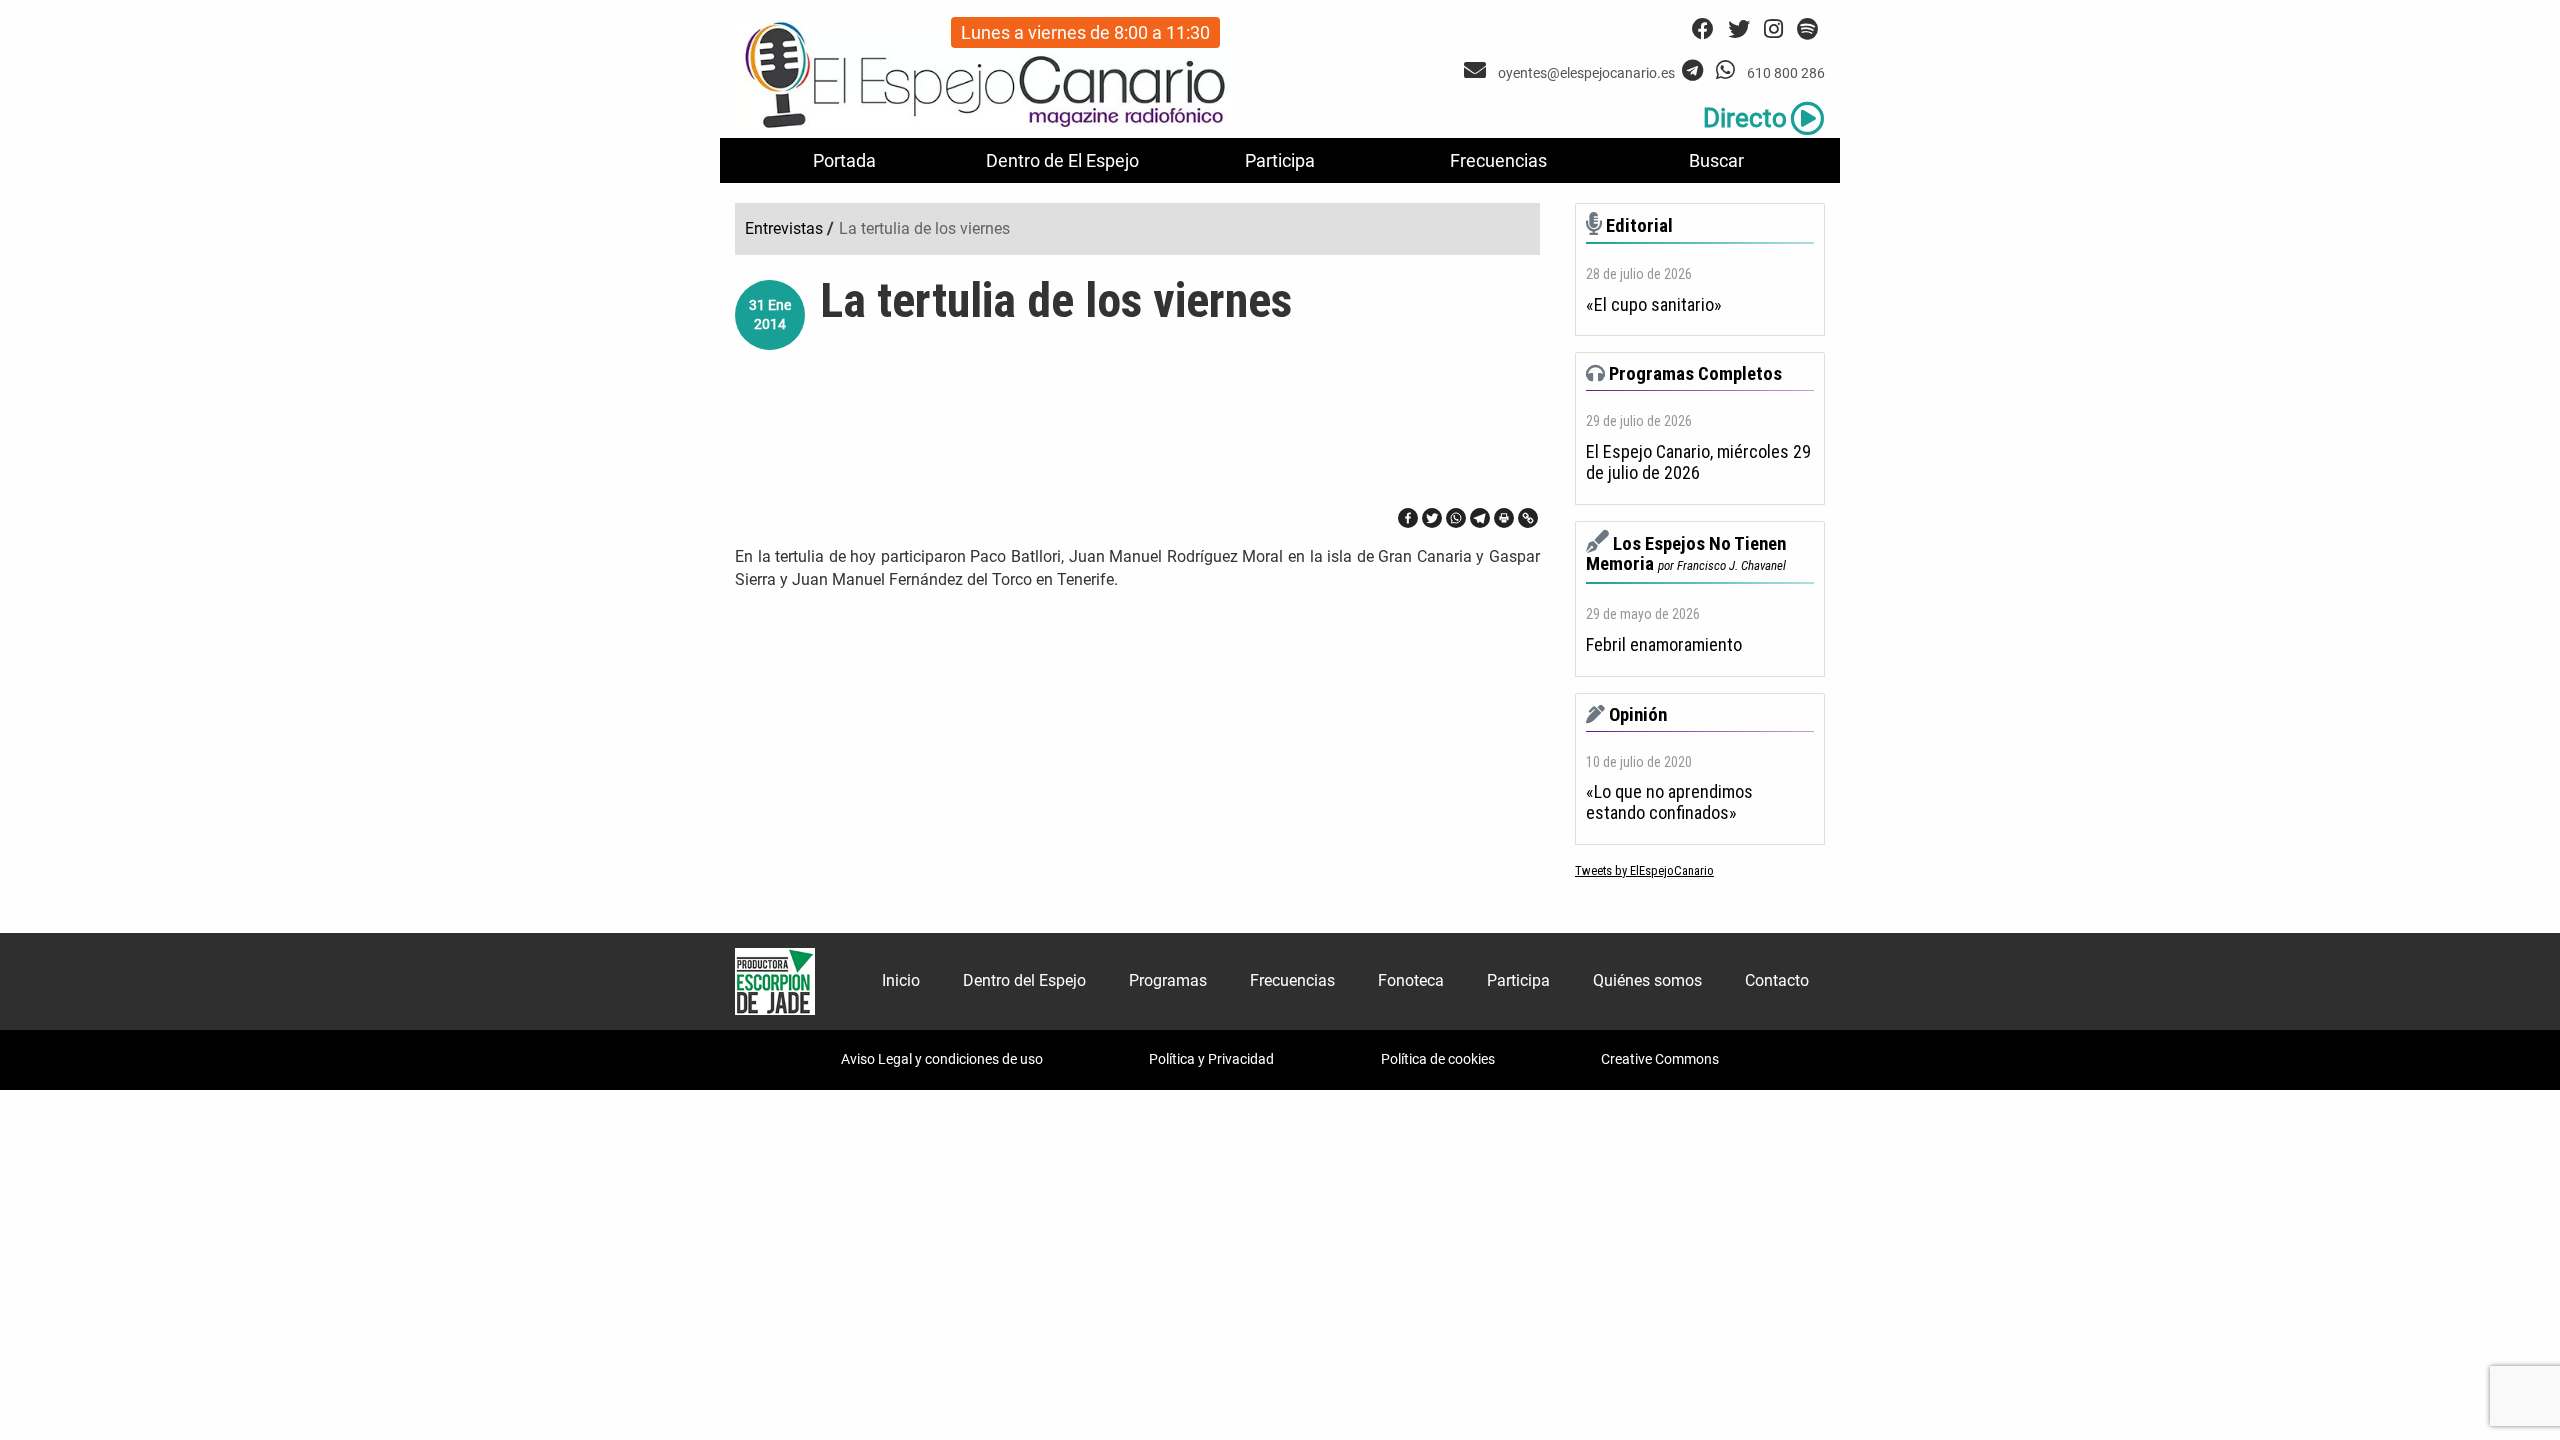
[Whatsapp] (1456, 518)
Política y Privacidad (1211, 1059)
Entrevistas (784, 228)
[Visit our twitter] (1739, 29)
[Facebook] (1408, 518)
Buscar (1716, 160)
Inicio (901, 980)
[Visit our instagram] (1773, 29)
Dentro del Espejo (1024, 980)
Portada (844, 160)
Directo (1745, 118)
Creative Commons (1660, 1059)
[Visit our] (1477, 70)
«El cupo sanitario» (1654, 305)
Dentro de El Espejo (1062, 160)
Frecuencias (1498, 160)
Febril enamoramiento (1664, 645)
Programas (1168, 980)
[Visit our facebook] (1703, 29)
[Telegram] (1480, 518)
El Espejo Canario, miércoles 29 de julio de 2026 (1698, 462)
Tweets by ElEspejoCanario (1644, 870)
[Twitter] (1432, 518)
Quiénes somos (1647, 980)
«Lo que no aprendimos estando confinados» (1669, 802)
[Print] (1504, 518)
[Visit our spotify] (1807, 29)
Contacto (1777, 980)
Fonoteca (1411, 980)
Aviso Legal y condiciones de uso (942, 1059)
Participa (1280, 160)
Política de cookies (1438, 1059)
